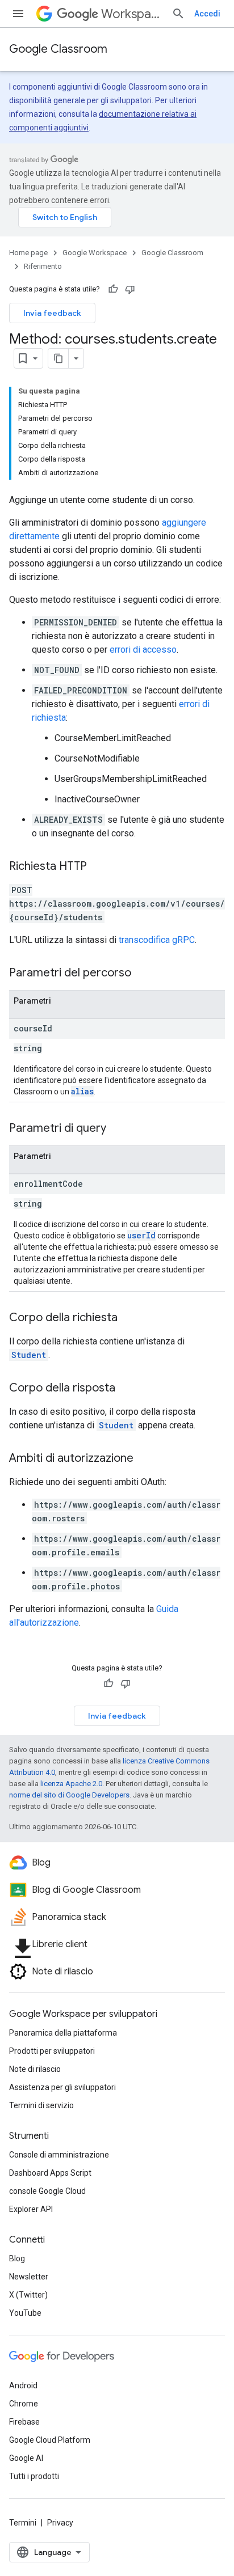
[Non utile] (130, 289)
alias (82, 1091)
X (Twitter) (28, 2295)
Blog (17, 2258)
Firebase (24, 2422)
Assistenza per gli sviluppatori (62, 2087)
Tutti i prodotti (34, 2476)
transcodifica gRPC (157, 940)
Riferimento (43, 266)
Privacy (60, 2523)
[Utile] (113, 289)
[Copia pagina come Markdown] (58, 358)
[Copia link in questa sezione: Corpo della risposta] (127, 1389)
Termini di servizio (41, 2105)
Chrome (24, 2404)
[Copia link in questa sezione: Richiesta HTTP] (98, 867)
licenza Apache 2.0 (71, 1784)
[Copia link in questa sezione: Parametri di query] (118, 1129)
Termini (23, 2523)
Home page (28, 253)
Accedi (207, 14)
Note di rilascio (35, 2069)
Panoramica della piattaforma (63, 2033)
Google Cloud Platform (50, 2440)
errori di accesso (143, 650)
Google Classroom (58, 49)
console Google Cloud (47, 2191)
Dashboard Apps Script (50, 2173)
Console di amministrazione (59, 2155)
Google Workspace (95, 253)
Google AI (26, 2458)
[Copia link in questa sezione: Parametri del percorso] (143, 974)
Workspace (132, 14)
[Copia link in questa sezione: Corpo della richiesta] (129, 1318)
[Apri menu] (18, 14)
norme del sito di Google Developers (69, 1795)
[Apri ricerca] (178, 14)
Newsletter (29, 2277)
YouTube (25, 2313)
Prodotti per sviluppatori (52, 2051)
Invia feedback (52, 313)
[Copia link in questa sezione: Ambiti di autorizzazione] (145, 1459)
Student (29, 1355)
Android (23, 2385)
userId (141, 1235)
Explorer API (31, 2209)
